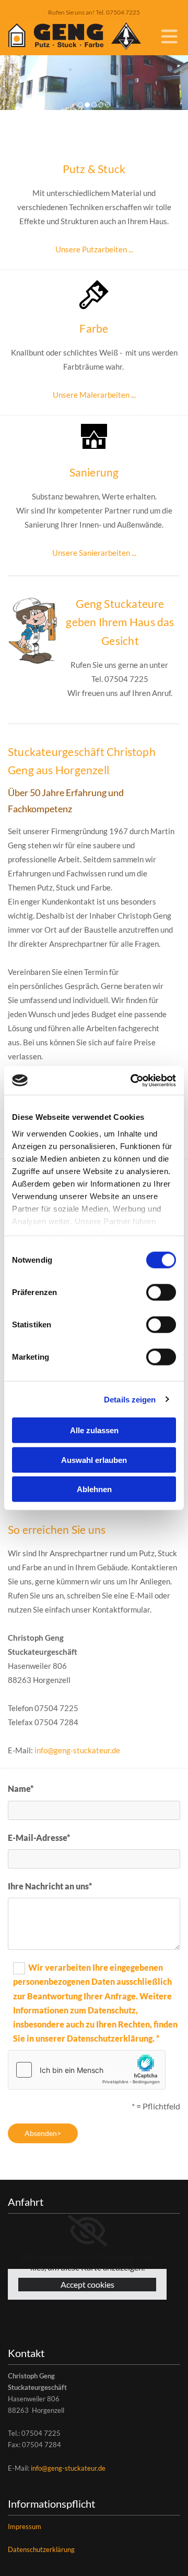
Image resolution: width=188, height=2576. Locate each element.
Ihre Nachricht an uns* (50, 1886)
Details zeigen (130, 1399)
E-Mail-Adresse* (39, 1838)
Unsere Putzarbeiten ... (94, 249)
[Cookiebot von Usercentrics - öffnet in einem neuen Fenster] (133, 1080)
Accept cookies (87, 2284)
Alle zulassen (94, 1430)
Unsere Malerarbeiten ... (94, 395)
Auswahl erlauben (94, 1460)
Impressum (25, 2526)
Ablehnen (94, 1489)
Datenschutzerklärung (41, 2549)
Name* (21, 1788)
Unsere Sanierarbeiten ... (94, 553)
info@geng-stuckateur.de (77, 1750)
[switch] (161, 1292)
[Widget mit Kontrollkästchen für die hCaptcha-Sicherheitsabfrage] (87, 2070)
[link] (87, 2231)
